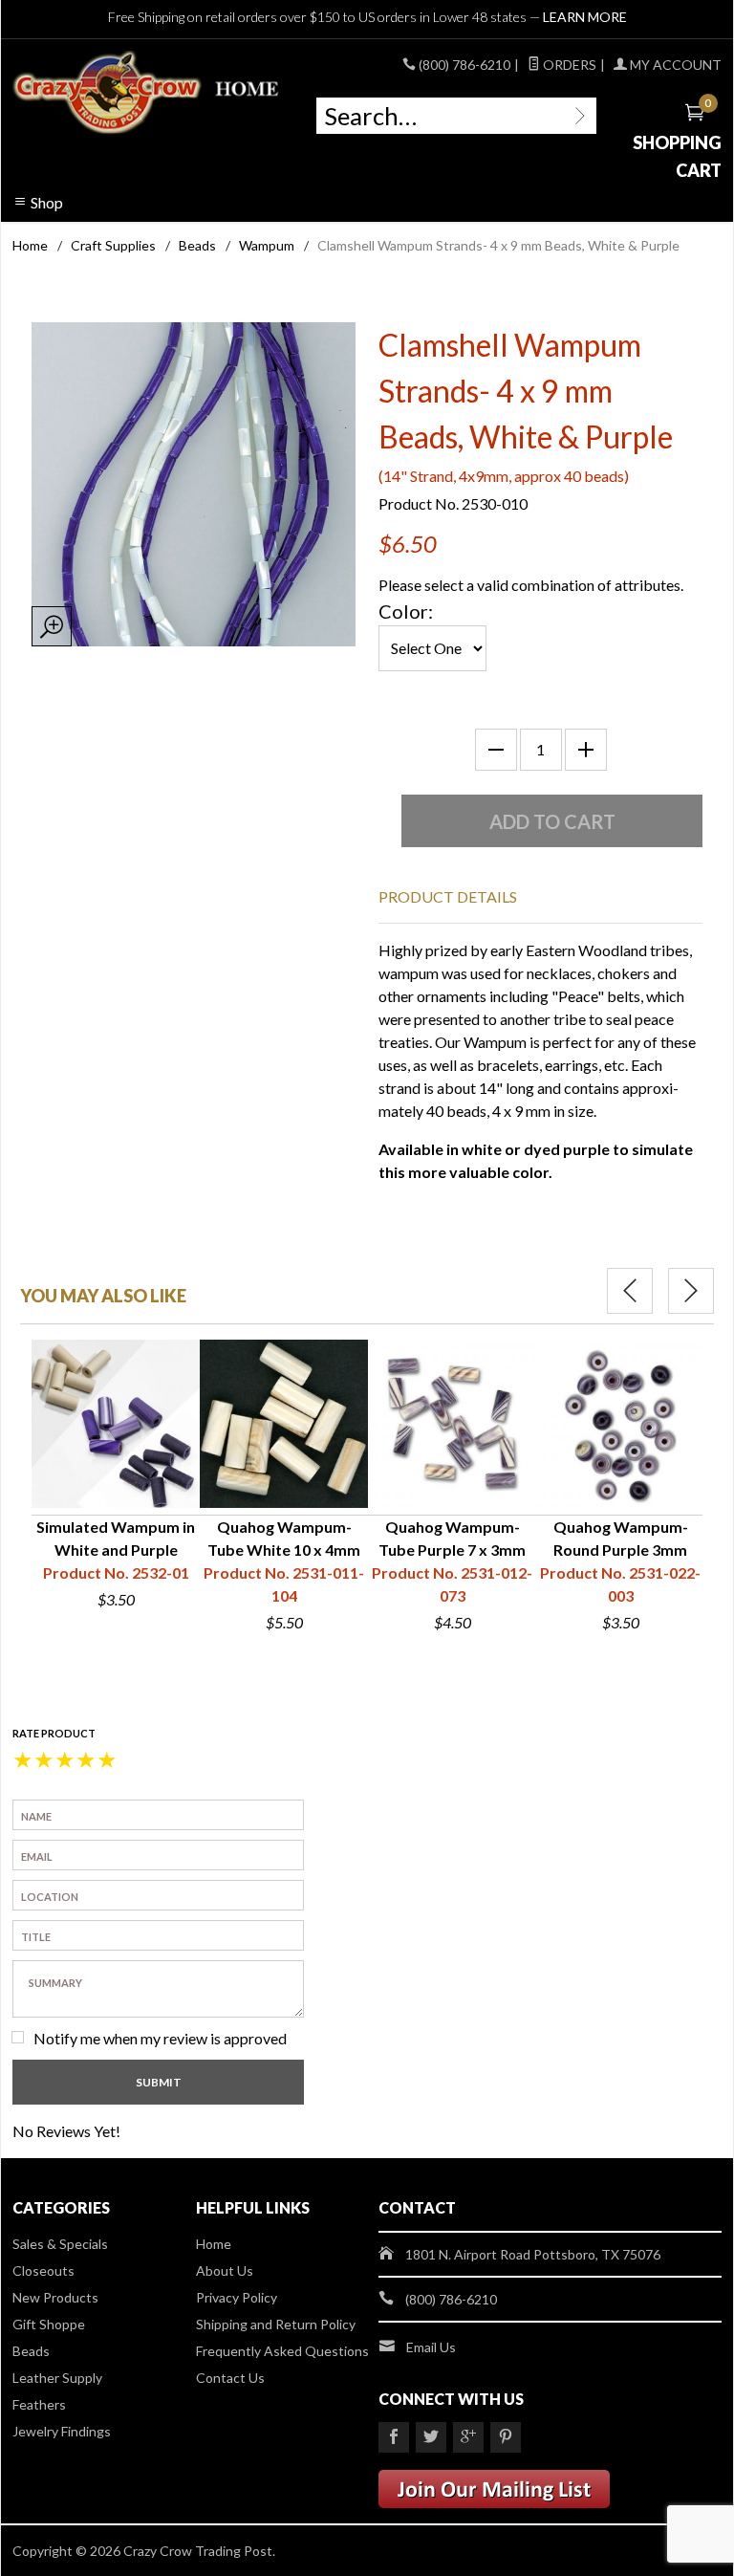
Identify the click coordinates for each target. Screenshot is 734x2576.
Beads (197, 245)
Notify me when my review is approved (160, 2038)
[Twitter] (431, 2437)
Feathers (39, 2404)
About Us (225, 2270)
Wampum (267, 245)
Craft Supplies (113, 245)
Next (691, 1291)
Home (30, 245)
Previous (630, 1291)
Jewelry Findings (62, 2431)
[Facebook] (394, 2437)
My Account (674, 65)
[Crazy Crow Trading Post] (147, 93)
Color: (406, 611)
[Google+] (468, 2437)
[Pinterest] (506, 2437)
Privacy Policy (237, 2297)
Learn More (585, 17)
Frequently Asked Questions (282, 2351)
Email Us (431, 2347)
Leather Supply (57, 2378)
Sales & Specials (60, 2244)
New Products (55, 2297)
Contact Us (230, 2378)
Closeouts (43, 2270)
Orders (568, 65)
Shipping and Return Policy (276, 2324)
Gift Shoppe (49, 2324)
